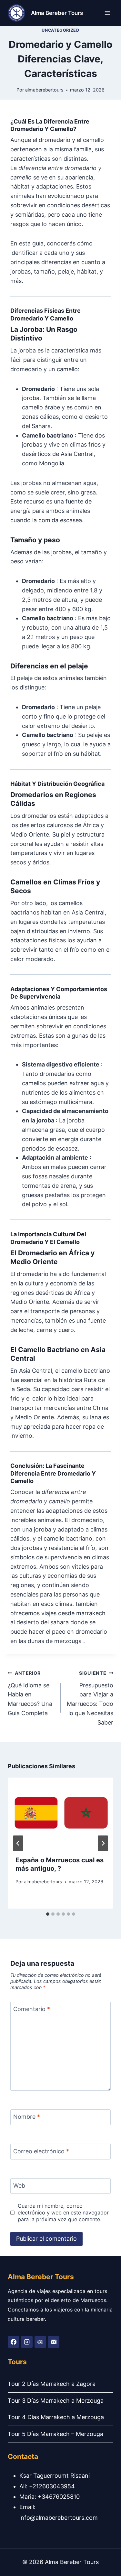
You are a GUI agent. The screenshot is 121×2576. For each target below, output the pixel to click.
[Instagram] (27, 2342)
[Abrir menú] (107, 13)
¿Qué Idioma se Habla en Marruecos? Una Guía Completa (30, 1693)
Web (19, 2186)
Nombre (27, 2117)
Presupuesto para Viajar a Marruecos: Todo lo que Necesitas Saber (90, 1698)
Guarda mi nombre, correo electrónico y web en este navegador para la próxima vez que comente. (63, 2213)
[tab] (48, 1914)
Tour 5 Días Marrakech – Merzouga (55, 2434)
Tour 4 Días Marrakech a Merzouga (56, 2417)
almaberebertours (44, 90)
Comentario (32, 2009)
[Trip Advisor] (40, 2342)
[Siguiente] (103, 1843)
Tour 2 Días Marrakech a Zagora (52, 2384)
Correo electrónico (41, 2151)
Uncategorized (60, 30)
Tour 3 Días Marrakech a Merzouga (56, 2401)
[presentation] (60, 1813)
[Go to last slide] (18, 1843)
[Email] (54, 2342)
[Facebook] (14, 2342)
